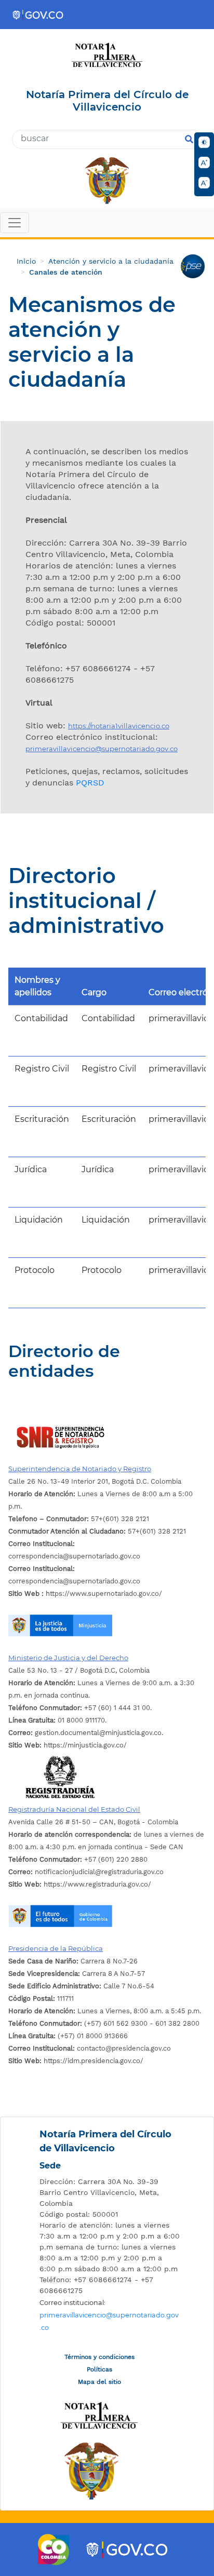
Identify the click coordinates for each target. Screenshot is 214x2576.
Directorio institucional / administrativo (86, 901)
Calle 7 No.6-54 (81, 1986)
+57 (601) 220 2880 (78, 1859)
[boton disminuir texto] (204, 183)
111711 (41, 1998)
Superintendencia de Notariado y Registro (80, 1469)
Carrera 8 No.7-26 (73, 1961)
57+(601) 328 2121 (79, 1519)
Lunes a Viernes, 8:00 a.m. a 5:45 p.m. (105, 2011)
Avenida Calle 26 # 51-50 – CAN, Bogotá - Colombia (93, 1822)
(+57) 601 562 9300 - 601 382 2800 (104, 2023)
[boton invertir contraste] (204, 142)
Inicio (26, 261)
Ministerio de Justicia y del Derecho (68, 1658)
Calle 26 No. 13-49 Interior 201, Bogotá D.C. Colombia (95, 1481)
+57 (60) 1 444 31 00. (80, 1708)
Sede (50, 2166)
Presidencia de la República (56, 1948)
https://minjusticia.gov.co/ (68, 1745)
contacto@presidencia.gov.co (90, 2048)
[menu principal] (107, 224)
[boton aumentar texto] (204, 162)
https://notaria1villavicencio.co (119, 726)
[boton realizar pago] (193, 266)
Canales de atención (66, 272)
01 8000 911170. (57, 1720)
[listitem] (110, 2193)
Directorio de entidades (64, 1361)
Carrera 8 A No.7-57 (77, 1974)
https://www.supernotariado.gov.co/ (85, 1594)
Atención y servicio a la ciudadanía (111, 261)
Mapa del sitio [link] (99, 2382)
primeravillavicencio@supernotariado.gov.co (102, 749)
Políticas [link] (99, 2369)
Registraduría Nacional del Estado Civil (74, 1809)
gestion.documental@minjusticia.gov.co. (86, 1733)
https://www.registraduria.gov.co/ (80, 1884)
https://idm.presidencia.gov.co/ (76, 2061)
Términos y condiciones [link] (99, 2357)
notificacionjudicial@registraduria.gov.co (86, 1872)
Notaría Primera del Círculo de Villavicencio (105, 2141)
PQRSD (90, 783)
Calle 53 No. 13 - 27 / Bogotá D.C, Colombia (79, 1670)
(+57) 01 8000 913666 (68, 2036)
